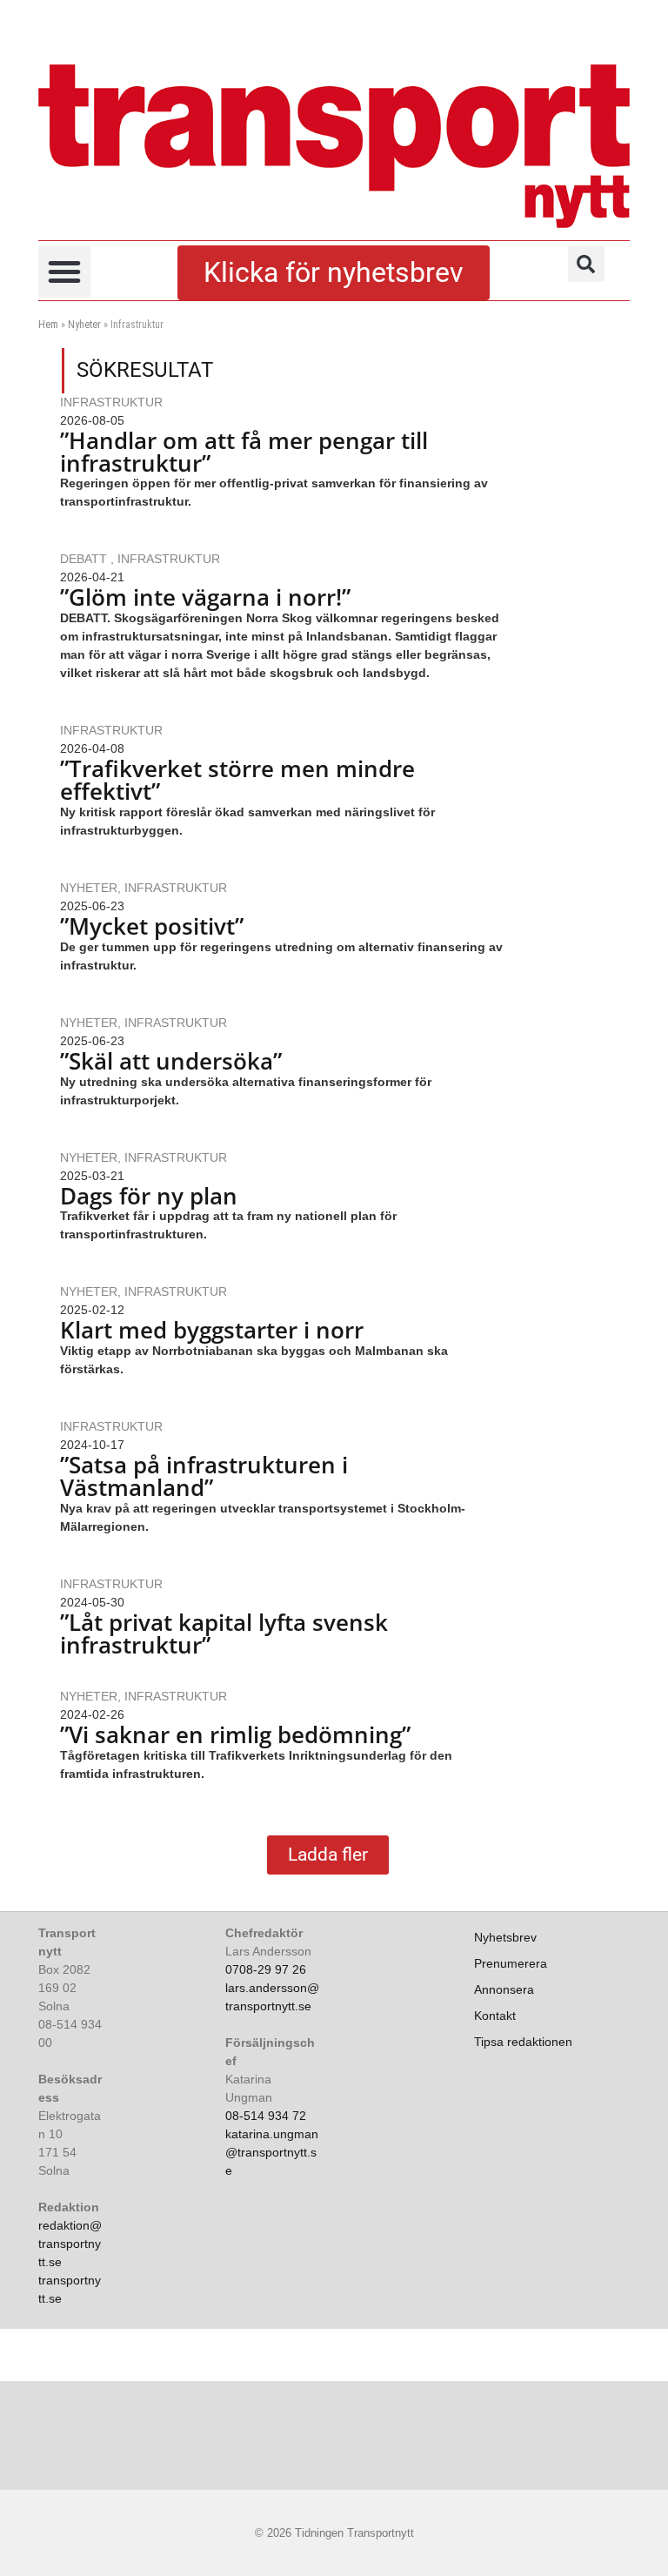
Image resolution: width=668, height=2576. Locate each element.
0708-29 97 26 (266, 1969)
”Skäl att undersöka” (171, 1061)
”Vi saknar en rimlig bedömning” (241, 1734)
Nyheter (84, 325)
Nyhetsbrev (505, 1937)
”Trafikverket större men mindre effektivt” (237, 780)
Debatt (85, 559)
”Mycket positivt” (152, 926)
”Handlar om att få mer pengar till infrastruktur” (244, 452)
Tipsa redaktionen (523, 2042)
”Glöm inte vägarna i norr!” (205, 597)
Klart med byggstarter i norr (212, 1330)
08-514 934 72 (266, 2116)
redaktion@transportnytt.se (70, 2244)
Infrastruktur (111, 402)
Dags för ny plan (149, 1196)
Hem (48, 325)
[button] (64, 272)
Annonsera (504, 1989)
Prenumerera (511, 1963)
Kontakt (495, 2016)
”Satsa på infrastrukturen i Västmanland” (204, 1476)
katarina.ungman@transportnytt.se (272, 2152)
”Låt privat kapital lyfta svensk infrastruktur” (224, 1633)
